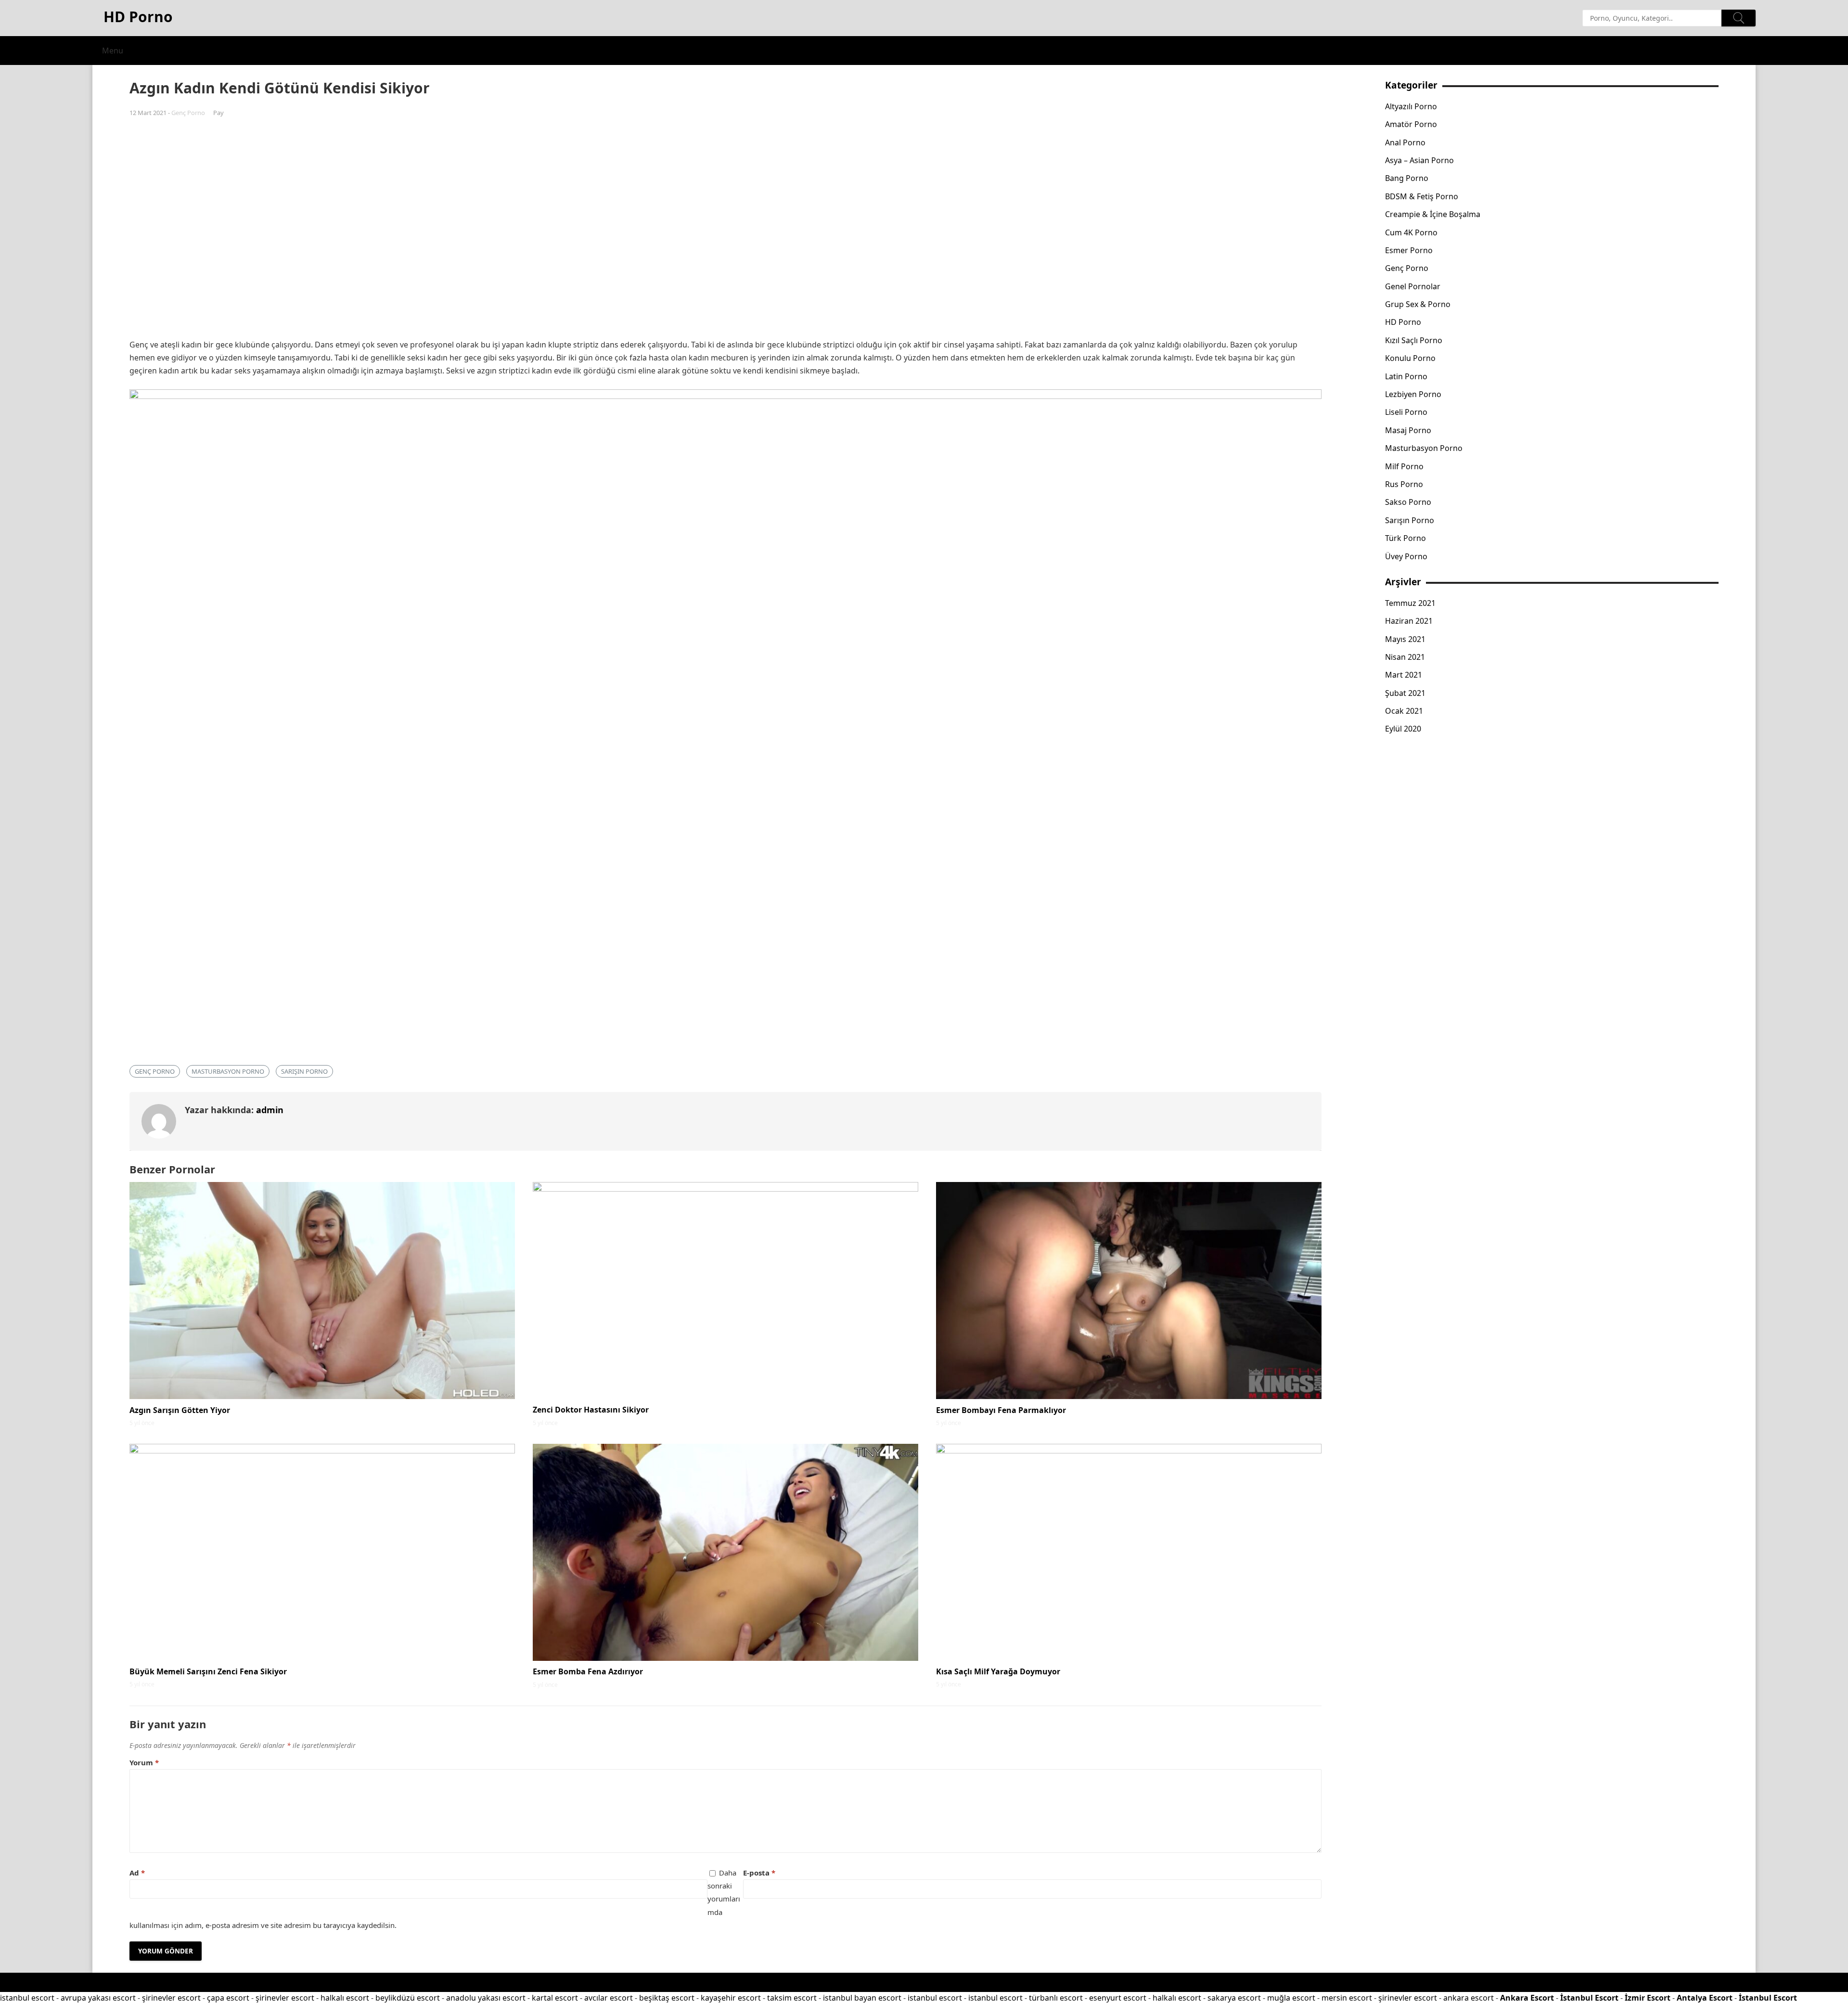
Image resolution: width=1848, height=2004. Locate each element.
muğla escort (1291, 1998)
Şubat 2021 (1405, 693)
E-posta (759, 1873)
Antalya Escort (1705, 1998)
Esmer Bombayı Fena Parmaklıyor (1001, 1410)
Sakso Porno (1408, 502)
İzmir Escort (1648, 1998)
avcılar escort (609, 1998)
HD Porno (1403, 322)
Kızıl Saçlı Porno (1414, 340)
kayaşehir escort (731, 1998)
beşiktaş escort (667, 1998)
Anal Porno (1405, 142)
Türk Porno (1405, 538)
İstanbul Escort (1589, 1998)
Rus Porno (1404, 484)
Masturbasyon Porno (228, 1071)
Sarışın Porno (304, 1071)
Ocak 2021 (1404, 711)
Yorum (144, 1762)
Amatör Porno (1411, 124)
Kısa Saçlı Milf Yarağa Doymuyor (998, 1671)
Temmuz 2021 (1410, 603)
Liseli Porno (1406, 412)
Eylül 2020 (1403, 729)
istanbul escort (27, 1998)
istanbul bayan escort (862, 1998)
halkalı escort (345, 1998)
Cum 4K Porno (1411, 232)
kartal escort (555, 1998)
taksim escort (792, 1998)
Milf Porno (1404, 466)
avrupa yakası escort (98, 1998)
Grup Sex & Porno (1418, 304)
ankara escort (1469, 1998)
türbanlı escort (1056, 1998)
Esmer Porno (1409, 250)
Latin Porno (1406, 376)
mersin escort (1347, 1998)
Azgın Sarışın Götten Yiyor (180, 1410)
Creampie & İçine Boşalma (1433, 214)
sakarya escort (1234, 1998)
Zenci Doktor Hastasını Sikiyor (591, 1410)
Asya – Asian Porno (1419, 160)
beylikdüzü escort (408, 1998)
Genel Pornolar (1413, 286)
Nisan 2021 (1405, 657)
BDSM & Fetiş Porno (1422, 196)
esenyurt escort (1118, 1998)
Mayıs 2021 (1405, 639)
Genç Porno (188, 113)
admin (270, 1110)
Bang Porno (1407, 178)
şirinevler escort (171, 1998)
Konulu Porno (1410, 358)
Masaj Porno (1408, 430)
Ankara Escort (1527, 1998)
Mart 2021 (1404, 675)
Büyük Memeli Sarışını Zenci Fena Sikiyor (208, 1671)
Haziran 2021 (1409, 621)
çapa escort (228, 1998)
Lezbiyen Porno (1413, 394)
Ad (137, 1873)
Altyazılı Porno (1411, 106)
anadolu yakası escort (486, 1998)
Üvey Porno (1406, 556)
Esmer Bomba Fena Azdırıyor (588, 1671)
